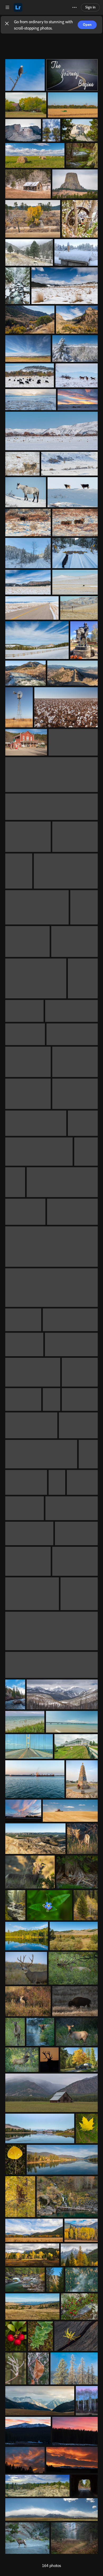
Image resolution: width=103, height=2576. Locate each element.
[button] (7, 25)
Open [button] (87, 25)
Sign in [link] (90, 7)
